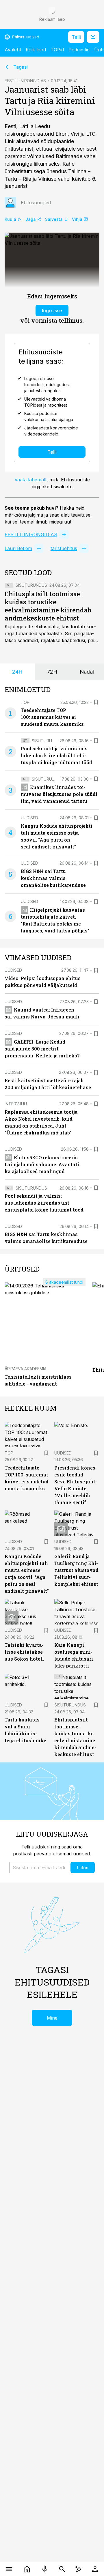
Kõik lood (36, 50)
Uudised (29, 818)
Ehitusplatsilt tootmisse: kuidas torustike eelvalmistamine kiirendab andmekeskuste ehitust (48, 606)
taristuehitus (64, 548)
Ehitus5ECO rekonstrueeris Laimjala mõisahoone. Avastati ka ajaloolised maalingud (42, 1164)
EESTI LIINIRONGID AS (25, 81)
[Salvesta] (96, 702)
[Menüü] (9, 2569)
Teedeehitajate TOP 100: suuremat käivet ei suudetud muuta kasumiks (52, 717)
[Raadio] (45, 2569)
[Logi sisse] (95, 2569)
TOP (25, 702)
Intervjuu (16, 1104)
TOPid (57, 50)
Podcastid (79, 50)
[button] (39, 1867)
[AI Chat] (78, 2569)
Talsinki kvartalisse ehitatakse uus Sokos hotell (24, 1652)
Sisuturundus (31, 585)
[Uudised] (27, 2569)
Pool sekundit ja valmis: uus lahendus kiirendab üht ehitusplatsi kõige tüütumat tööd (56, 755)
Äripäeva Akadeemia (26, 1369)
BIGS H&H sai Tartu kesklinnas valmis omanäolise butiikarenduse (53, 878)
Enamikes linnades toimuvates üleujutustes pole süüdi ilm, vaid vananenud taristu (59, 794)
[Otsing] (62, 2569)
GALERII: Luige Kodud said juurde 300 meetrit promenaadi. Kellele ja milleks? (42, 1049)
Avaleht (13, 50)
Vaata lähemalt (30, 480)
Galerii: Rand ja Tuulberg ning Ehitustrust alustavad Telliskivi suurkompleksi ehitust (76, 1570)
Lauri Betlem (18, 548)
